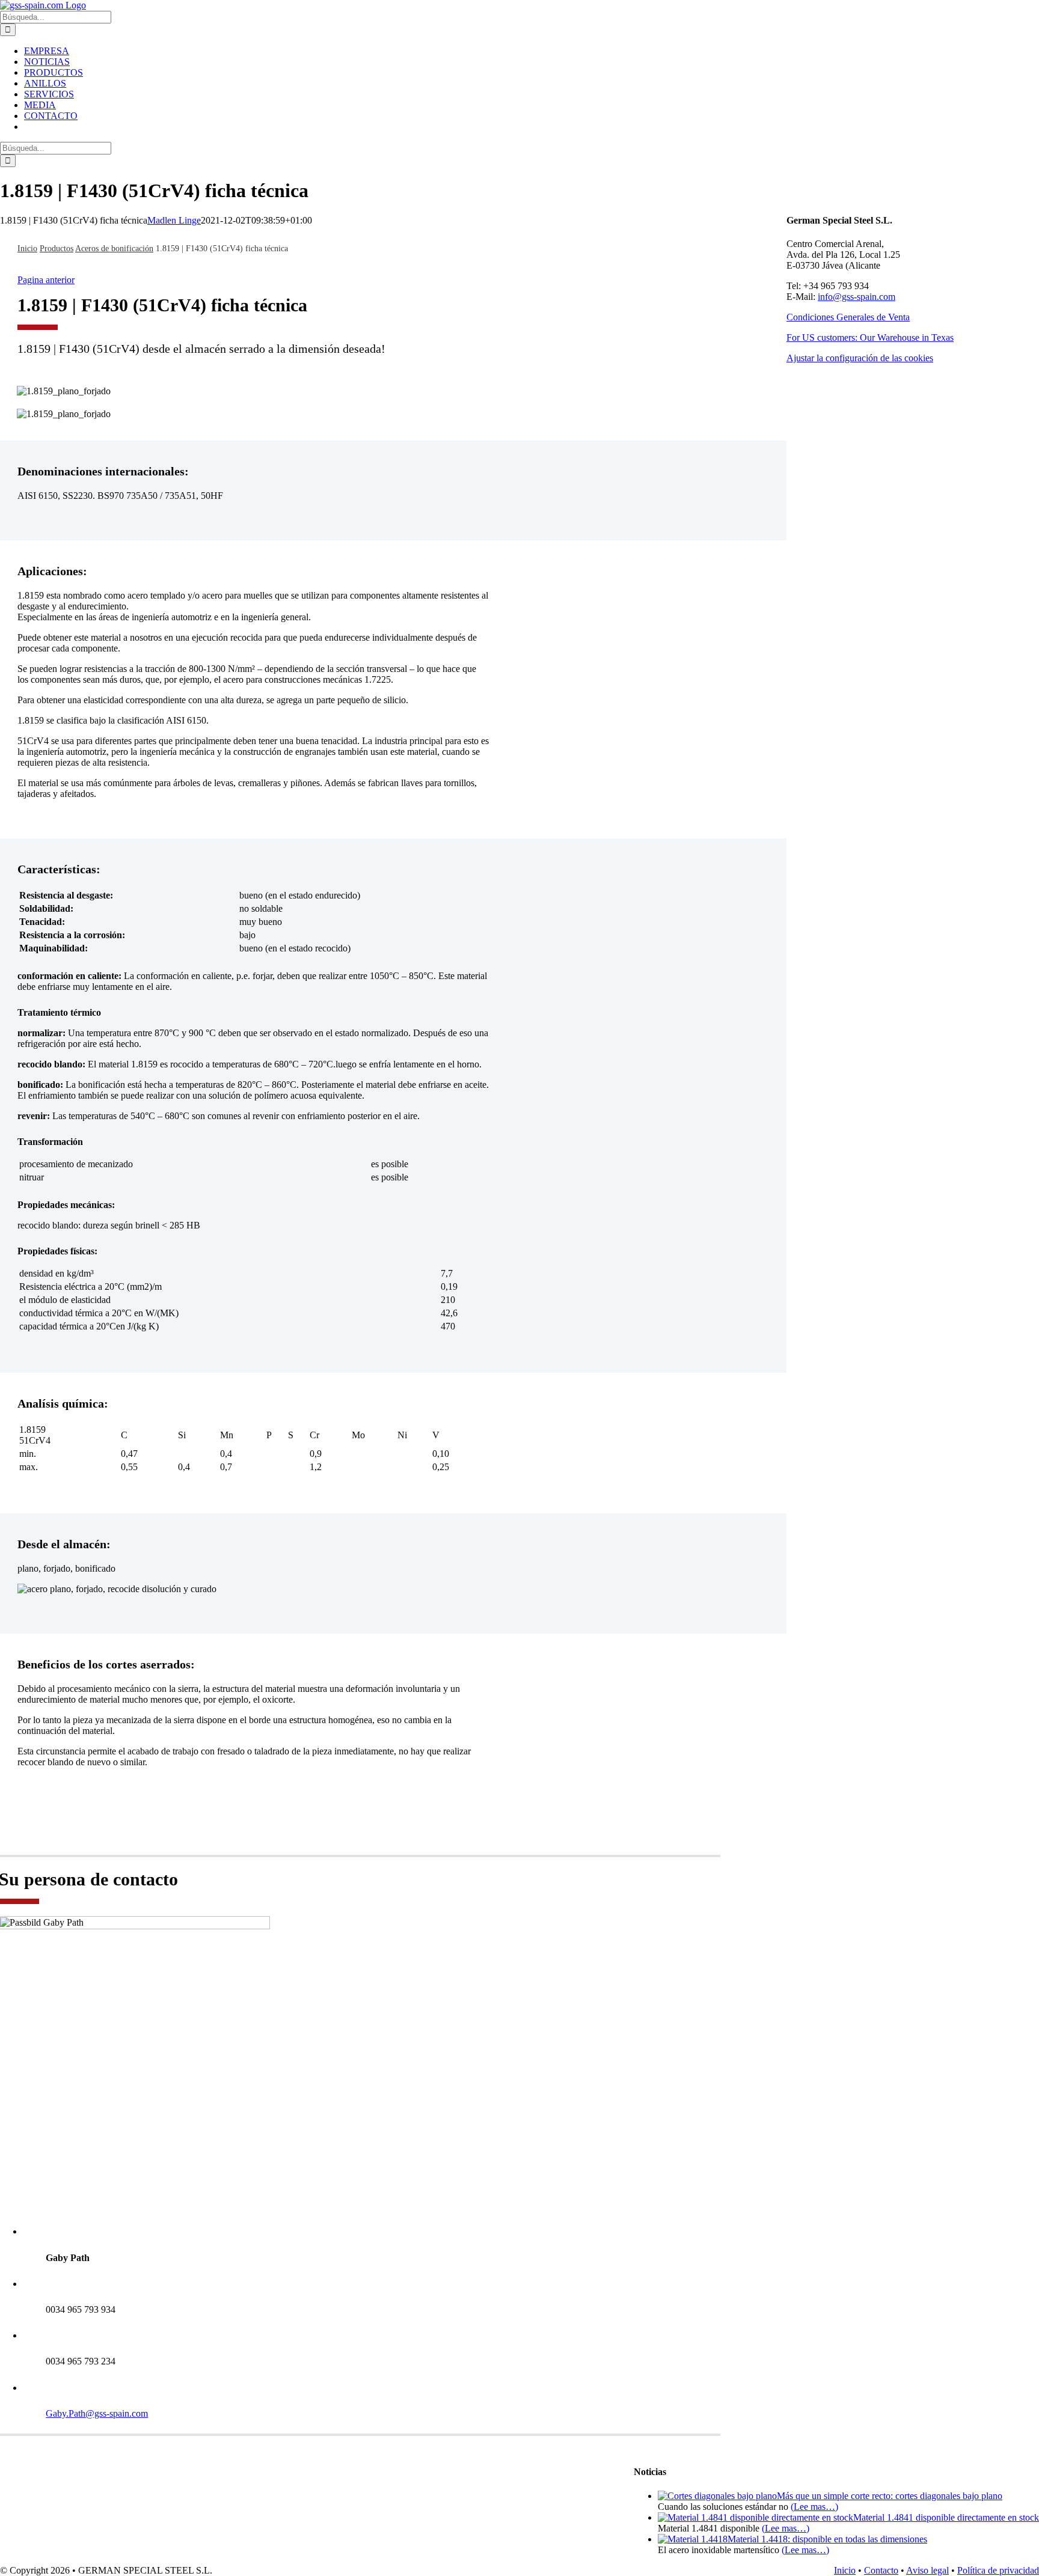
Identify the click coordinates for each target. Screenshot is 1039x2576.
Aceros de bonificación (114, 249)
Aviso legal (927, 2570)
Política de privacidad (998, 2570)
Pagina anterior (46, 280)
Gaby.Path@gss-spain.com (97, 2413)
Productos (57, 249)
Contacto (881, 2570)
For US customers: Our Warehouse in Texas (870, 337)
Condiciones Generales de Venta (848, 317)
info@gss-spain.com (857, 297)
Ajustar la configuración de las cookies (860, 358)
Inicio (27, 249)
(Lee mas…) (814, 2507)
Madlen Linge (174, 220)
